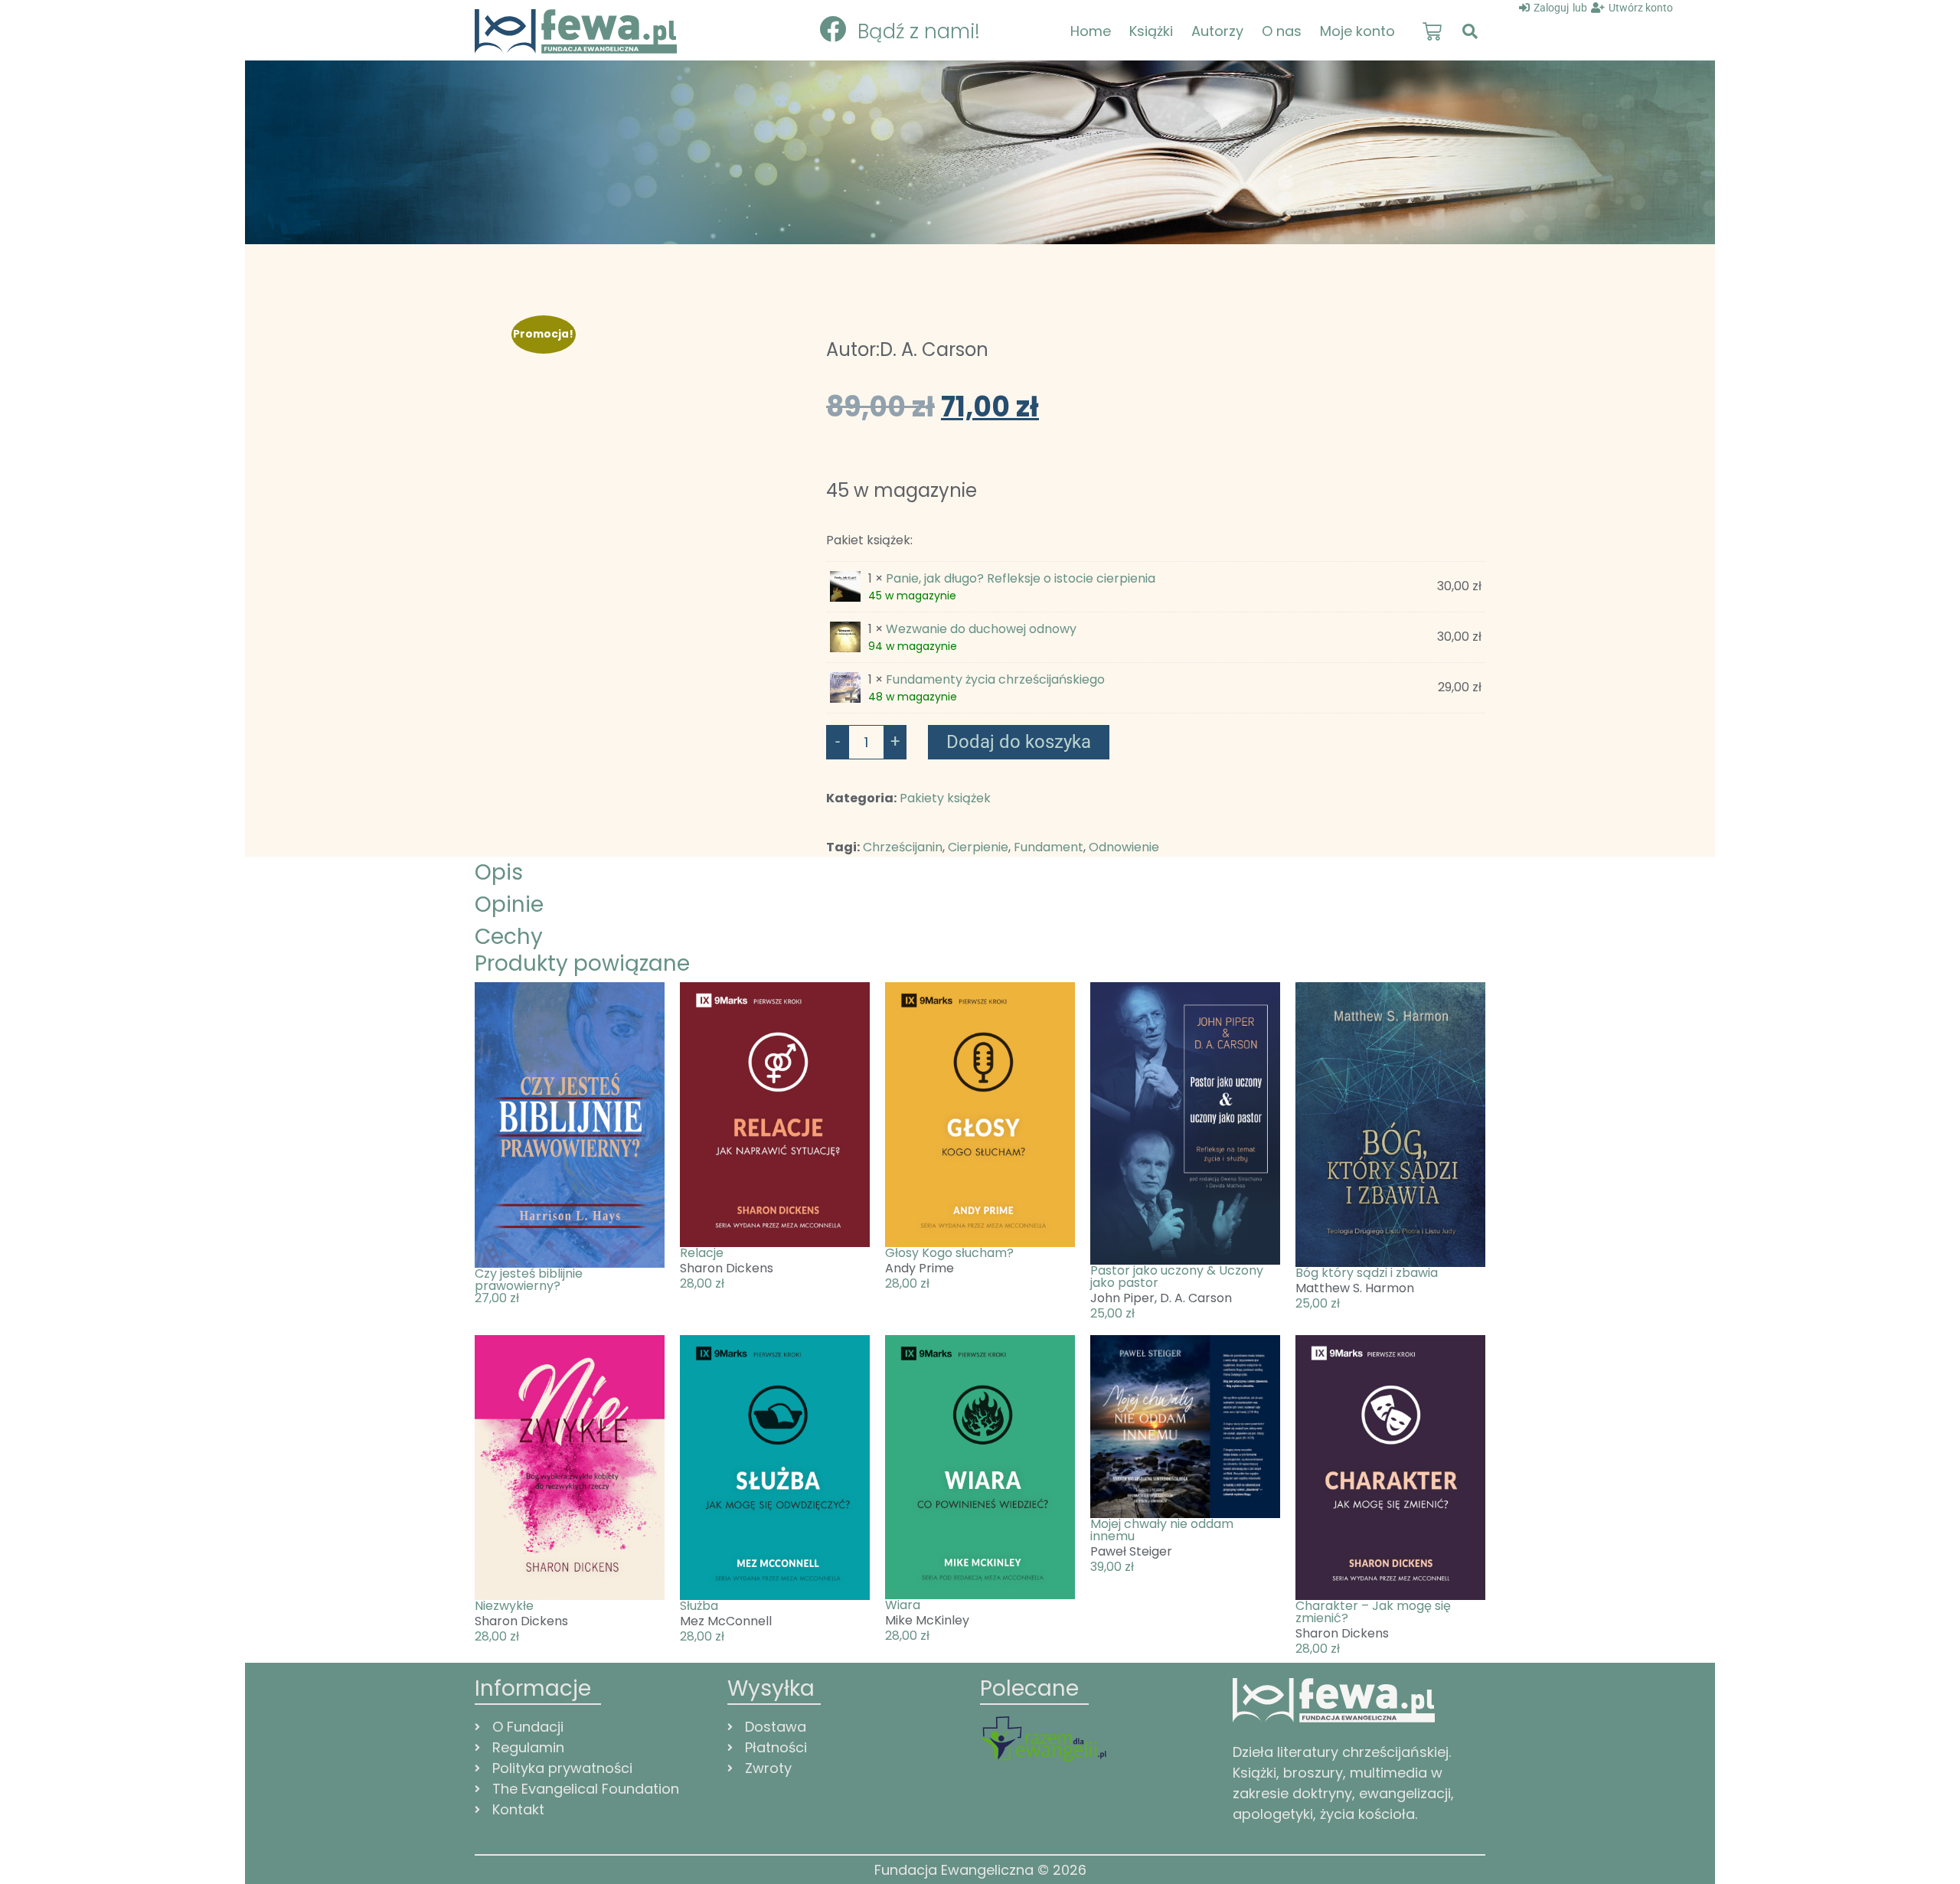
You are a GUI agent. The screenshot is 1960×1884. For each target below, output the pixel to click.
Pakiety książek (945, 798)
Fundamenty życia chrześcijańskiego (995, 679)
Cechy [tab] (509, 937)
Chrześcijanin (903, 847)
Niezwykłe (504, 1606)
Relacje (702, 1253)
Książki (1151, 31)
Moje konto (1357, 31)
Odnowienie (1124, 847)
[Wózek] (1432, 32)
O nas (1282, 31)
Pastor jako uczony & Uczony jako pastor (1177, 1277)
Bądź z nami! (919, 31)
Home (1091, 31)
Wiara (903, 1605)
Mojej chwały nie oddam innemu (1162, 1530)
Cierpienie (978, 847)
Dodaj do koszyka (1019, 742)
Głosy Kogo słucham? (949, 1253)
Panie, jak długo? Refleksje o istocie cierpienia (1021, 578)
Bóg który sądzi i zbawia (1367, 1273)
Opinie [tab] (509, 904)
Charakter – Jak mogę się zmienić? (1373, 1612)
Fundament (1049, 847)
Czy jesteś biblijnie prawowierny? (529, 1280)
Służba (699, 1606)
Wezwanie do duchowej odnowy (981, 629)
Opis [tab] (499, 872)
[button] (1470, 31)
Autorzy (1217, 31)
